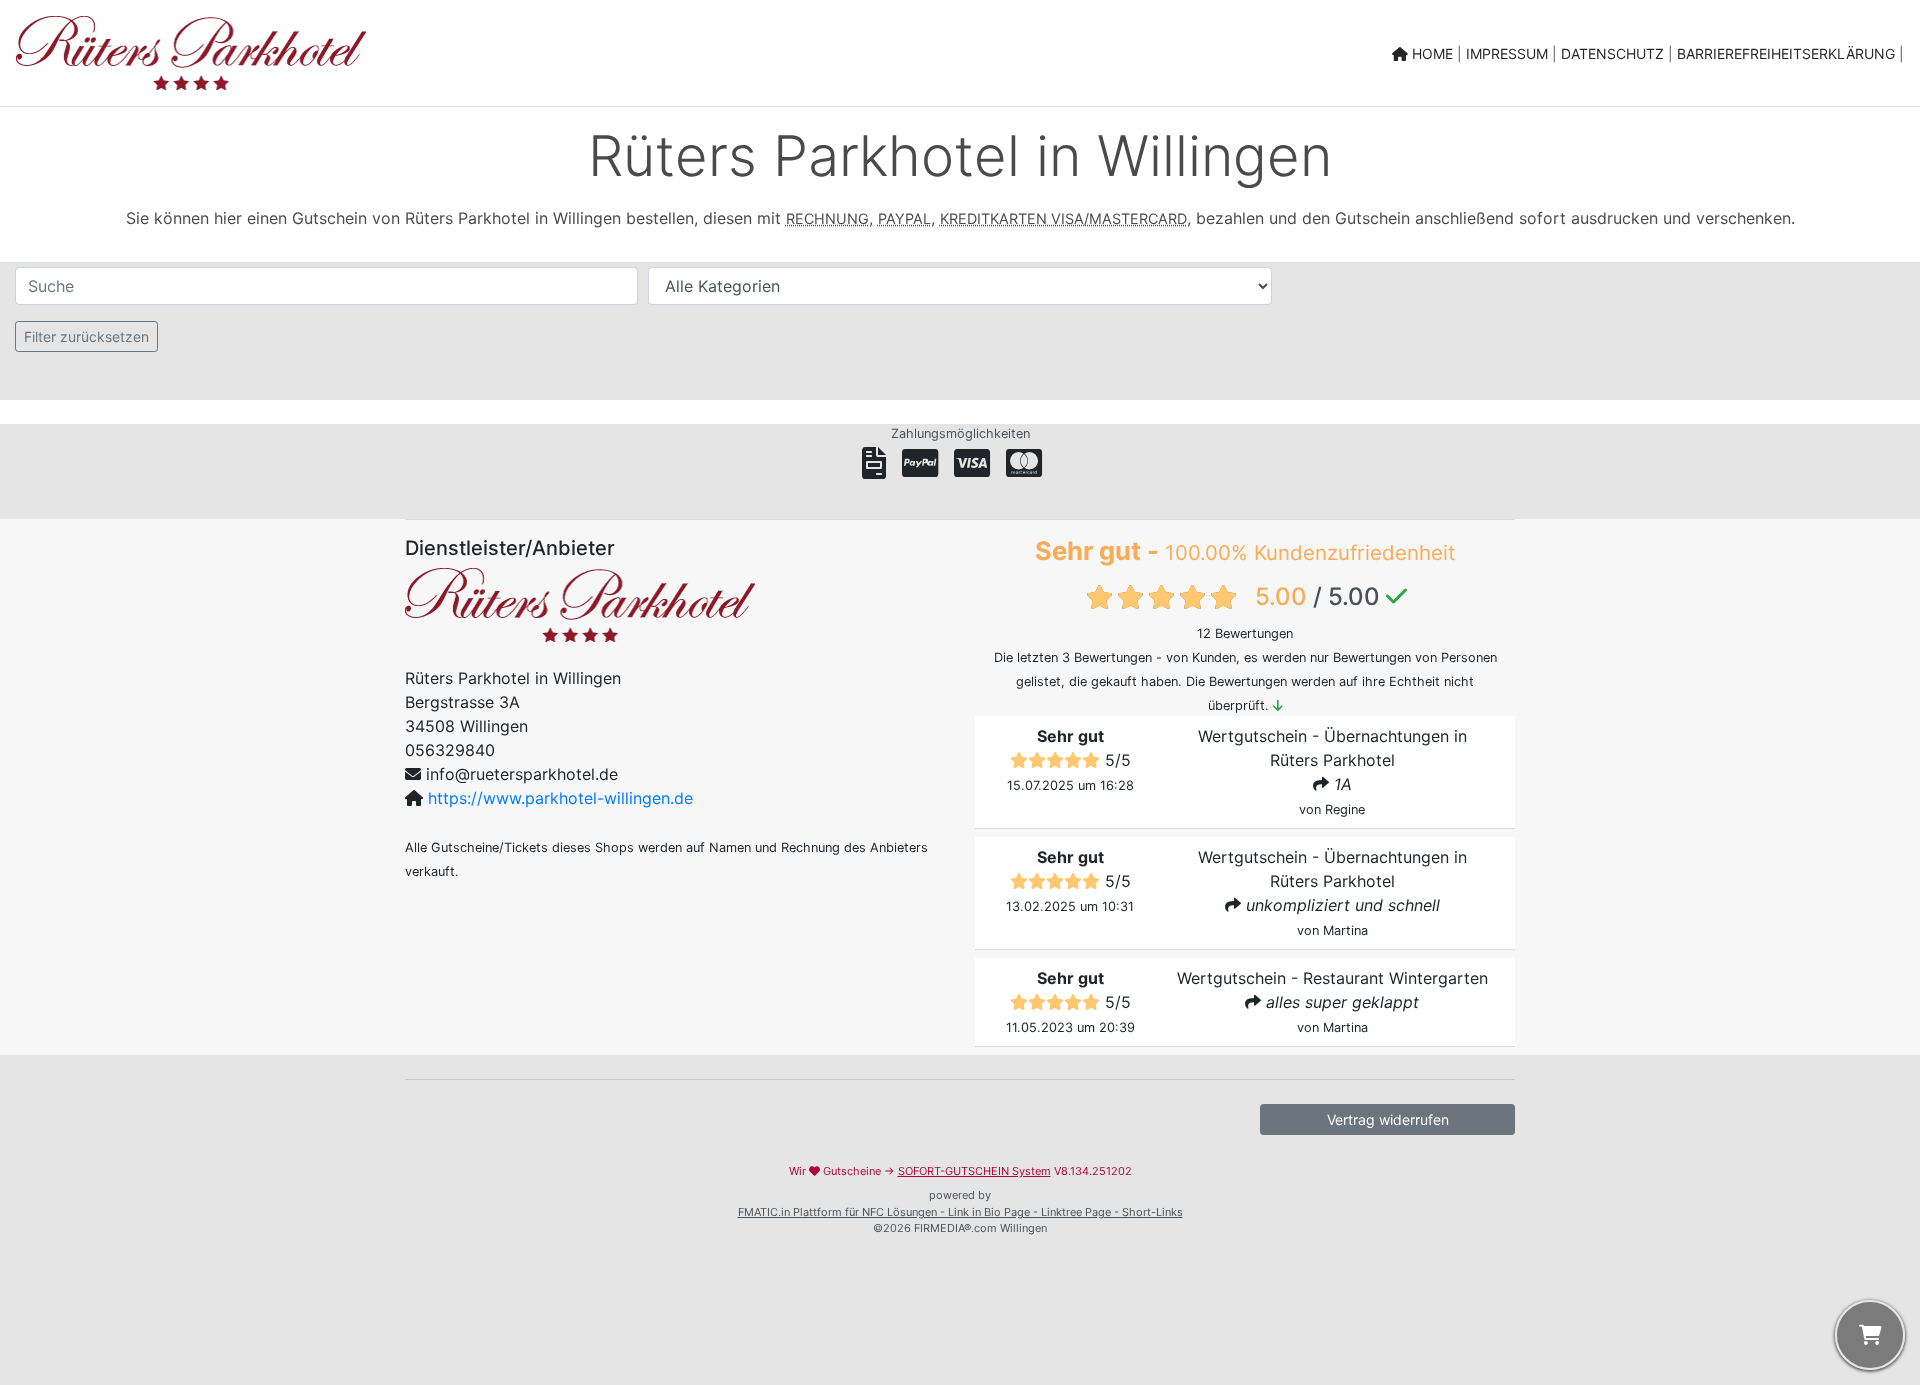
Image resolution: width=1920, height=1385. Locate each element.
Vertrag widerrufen (1388, 1119)
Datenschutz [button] (1614, 53)
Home (1432, 53)
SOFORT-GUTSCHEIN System (974, 1171)
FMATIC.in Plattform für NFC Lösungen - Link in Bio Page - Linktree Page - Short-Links (960, 1212)
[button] (1870, 1335)
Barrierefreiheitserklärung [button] (1788, 53)
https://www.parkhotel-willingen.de (560, 798)
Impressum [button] (1509, 53)
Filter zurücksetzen (86, 336)
